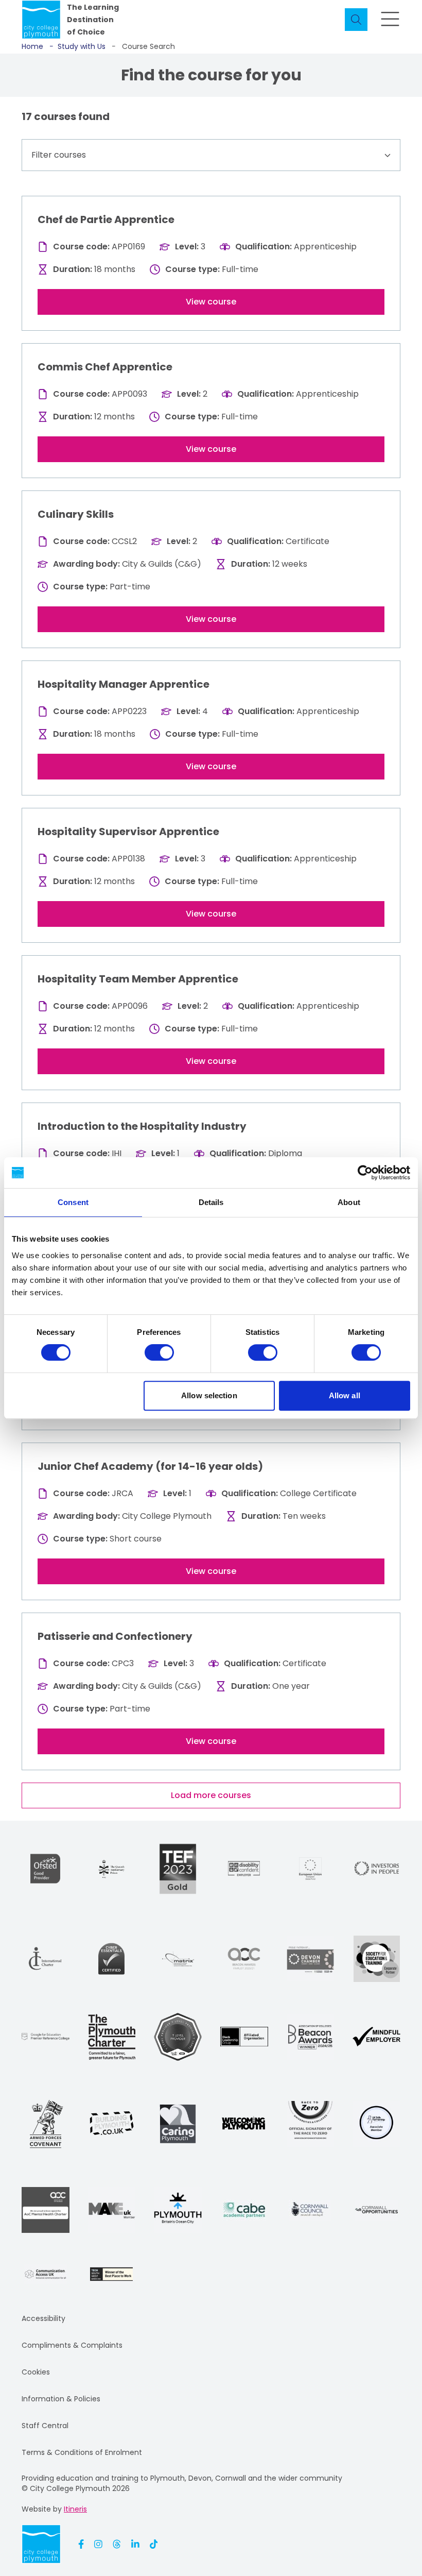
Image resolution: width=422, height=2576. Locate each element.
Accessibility (43, 2318)
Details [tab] (211, 1202)
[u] (111, 1959)
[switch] (159, 1352)
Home (32, 46)
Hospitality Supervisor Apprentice (128, 832)
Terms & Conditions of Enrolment (82, 2452)
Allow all (345, 1395)
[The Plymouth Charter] (112, 2037)
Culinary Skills (76, 514)
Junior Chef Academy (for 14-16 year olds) (150, 1466)
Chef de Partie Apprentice (106, 219)
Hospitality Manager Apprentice (124, 684)
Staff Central (45, 2426)
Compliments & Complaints (72, 2345)
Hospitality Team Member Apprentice (138, 979)
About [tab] (349, 1202)
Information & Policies (61, 2399)
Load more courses (211, 1795)
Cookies (36, 2372)
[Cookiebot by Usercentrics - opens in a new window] (365, 1173)
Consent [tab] (73, 1202)
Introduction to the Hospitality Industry (142, 1126)
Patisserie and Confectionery (115, 1636)
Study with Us (77, 46)
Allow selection (209, 1395)
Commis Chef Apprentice (105, 367)
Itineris (75, 2509)
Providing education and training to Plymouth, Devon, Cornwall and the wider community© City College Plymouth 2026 (182, 2483)
